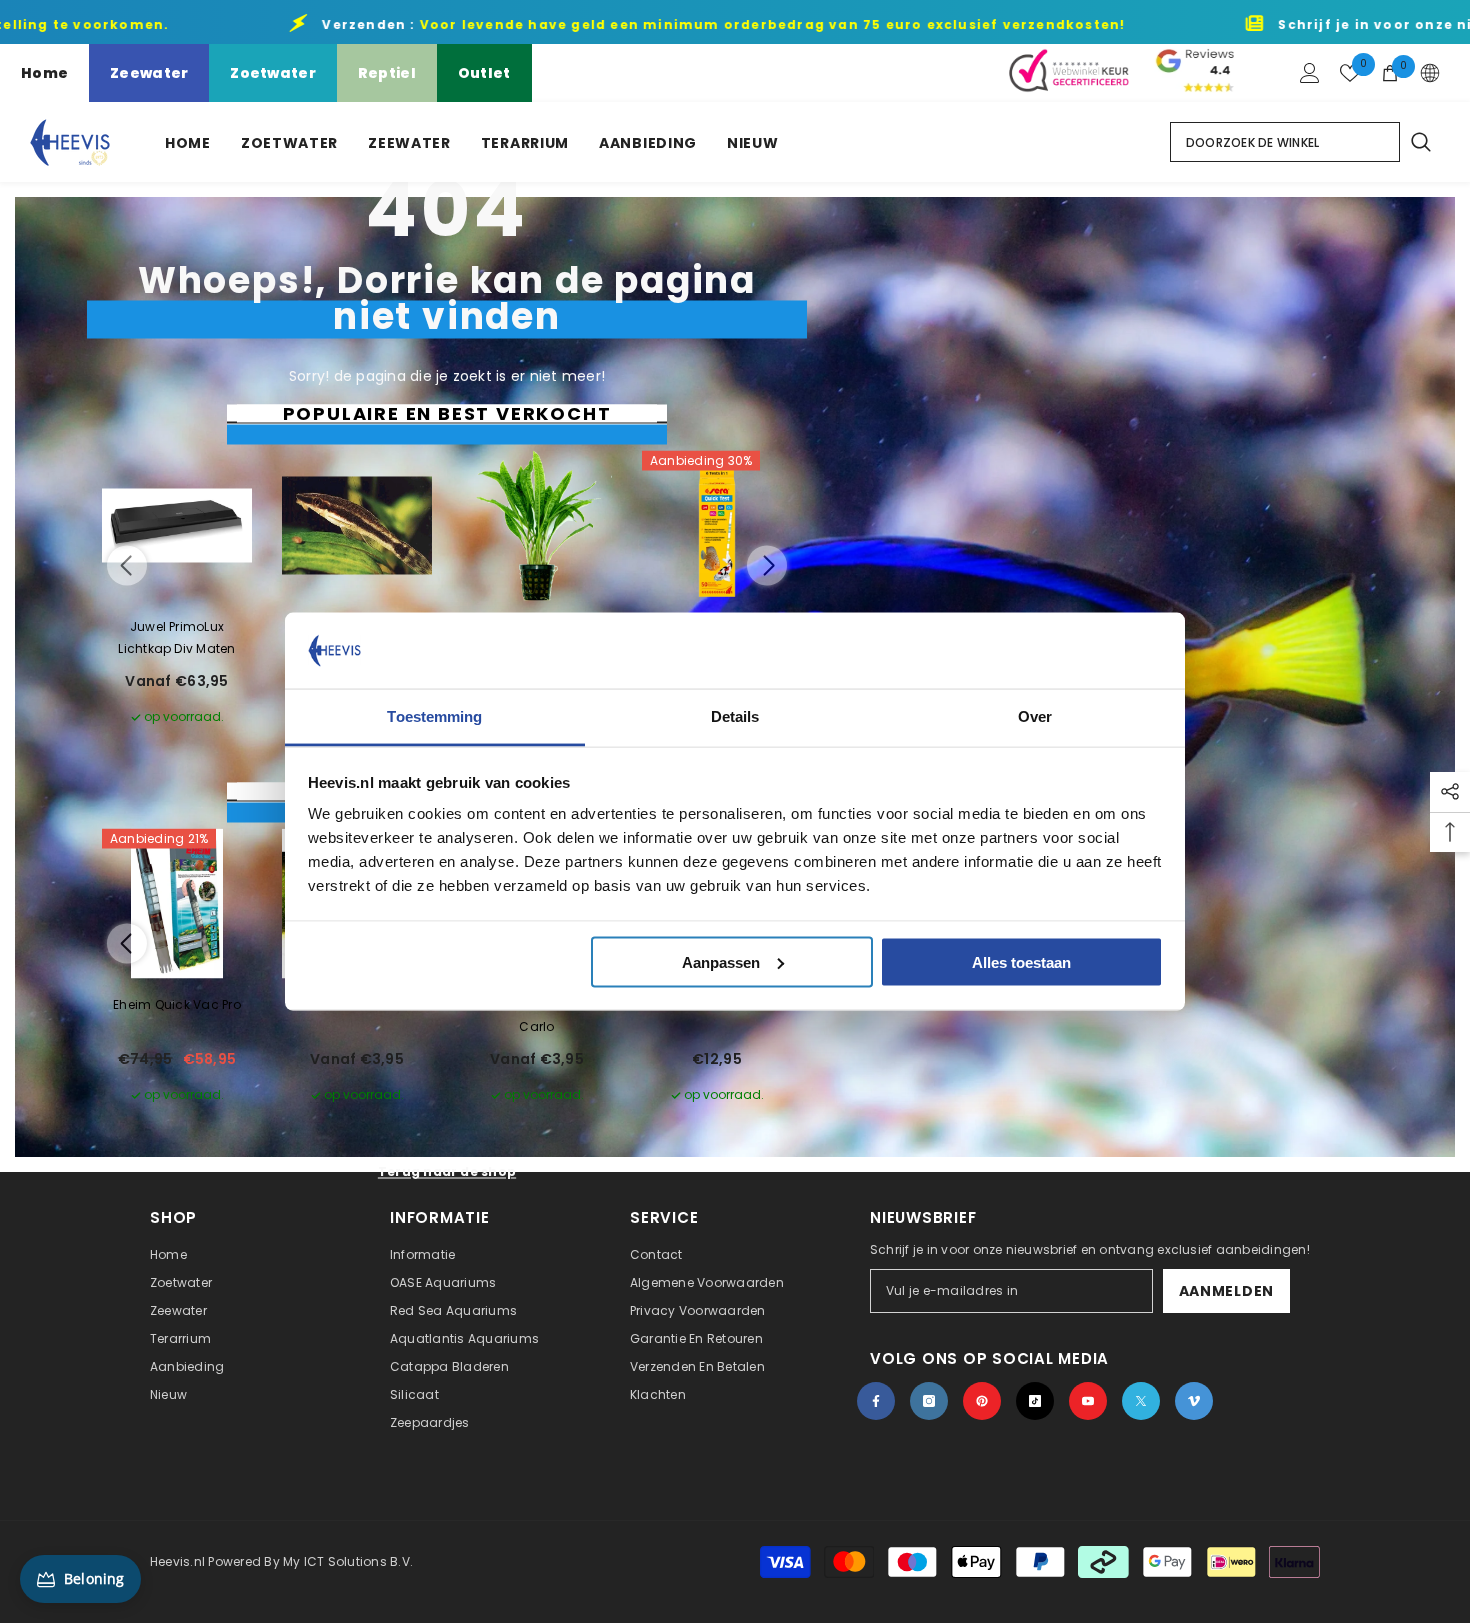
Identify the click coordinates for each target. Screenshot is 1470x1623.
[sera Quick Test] (717, 526)
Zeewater (149, 73)
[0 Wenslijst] (1350, 73)
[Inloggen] (1310, 73)
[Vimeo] (1194, 1401)
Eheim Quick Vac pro (177, 1004)
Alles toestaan (1021, 961)
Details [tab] (735, 716)
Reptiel (387, 73)
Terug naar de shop (447, 1171)
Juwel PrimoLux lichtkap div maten (176, 637)
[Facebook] (876, 1401)
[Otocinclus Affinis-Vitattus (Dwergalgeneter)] (357, 526)
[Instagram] (929, 1401)
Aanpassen (721, 961)
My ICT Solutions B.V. (348, 1561)
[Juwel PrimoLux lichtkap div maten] (177, 526)
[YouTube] (1088, 1401)
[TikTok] (1035, 1401)
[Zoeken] (1420, 142)
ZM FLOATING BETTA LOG (716, 1004)
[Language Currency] (1430, 73)
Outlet (484, 73)
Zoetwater (273, 73)
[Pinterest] (982, 1401)
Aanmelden (1226, 1291)
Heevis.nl (179, 1561)
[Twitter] (1141, 1401)
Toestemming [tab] (434, 716)
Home (44, 73)
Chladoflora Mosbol (357, 1004)
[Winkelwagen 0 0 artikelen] (1390, 73)
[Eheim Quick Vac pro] (177, 904)
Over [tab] (1035, 716)
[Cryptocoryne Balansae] (537, 526)
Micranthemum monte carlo (536, 1015)
